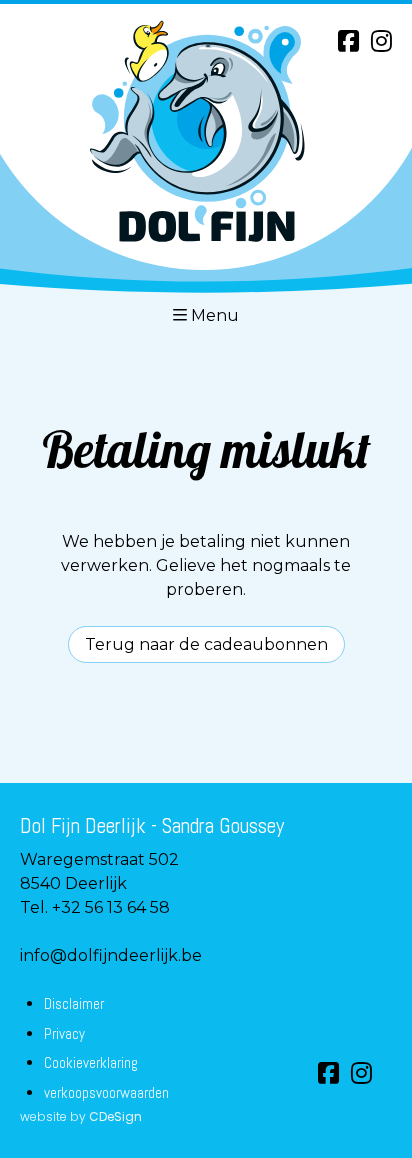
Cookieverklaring (91, 1062)
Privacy (64, 1033)
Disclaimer (74, 1003)
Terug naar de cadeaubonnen (206, 644)
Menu (215, 315)
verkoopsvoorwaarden (106, 1092)
